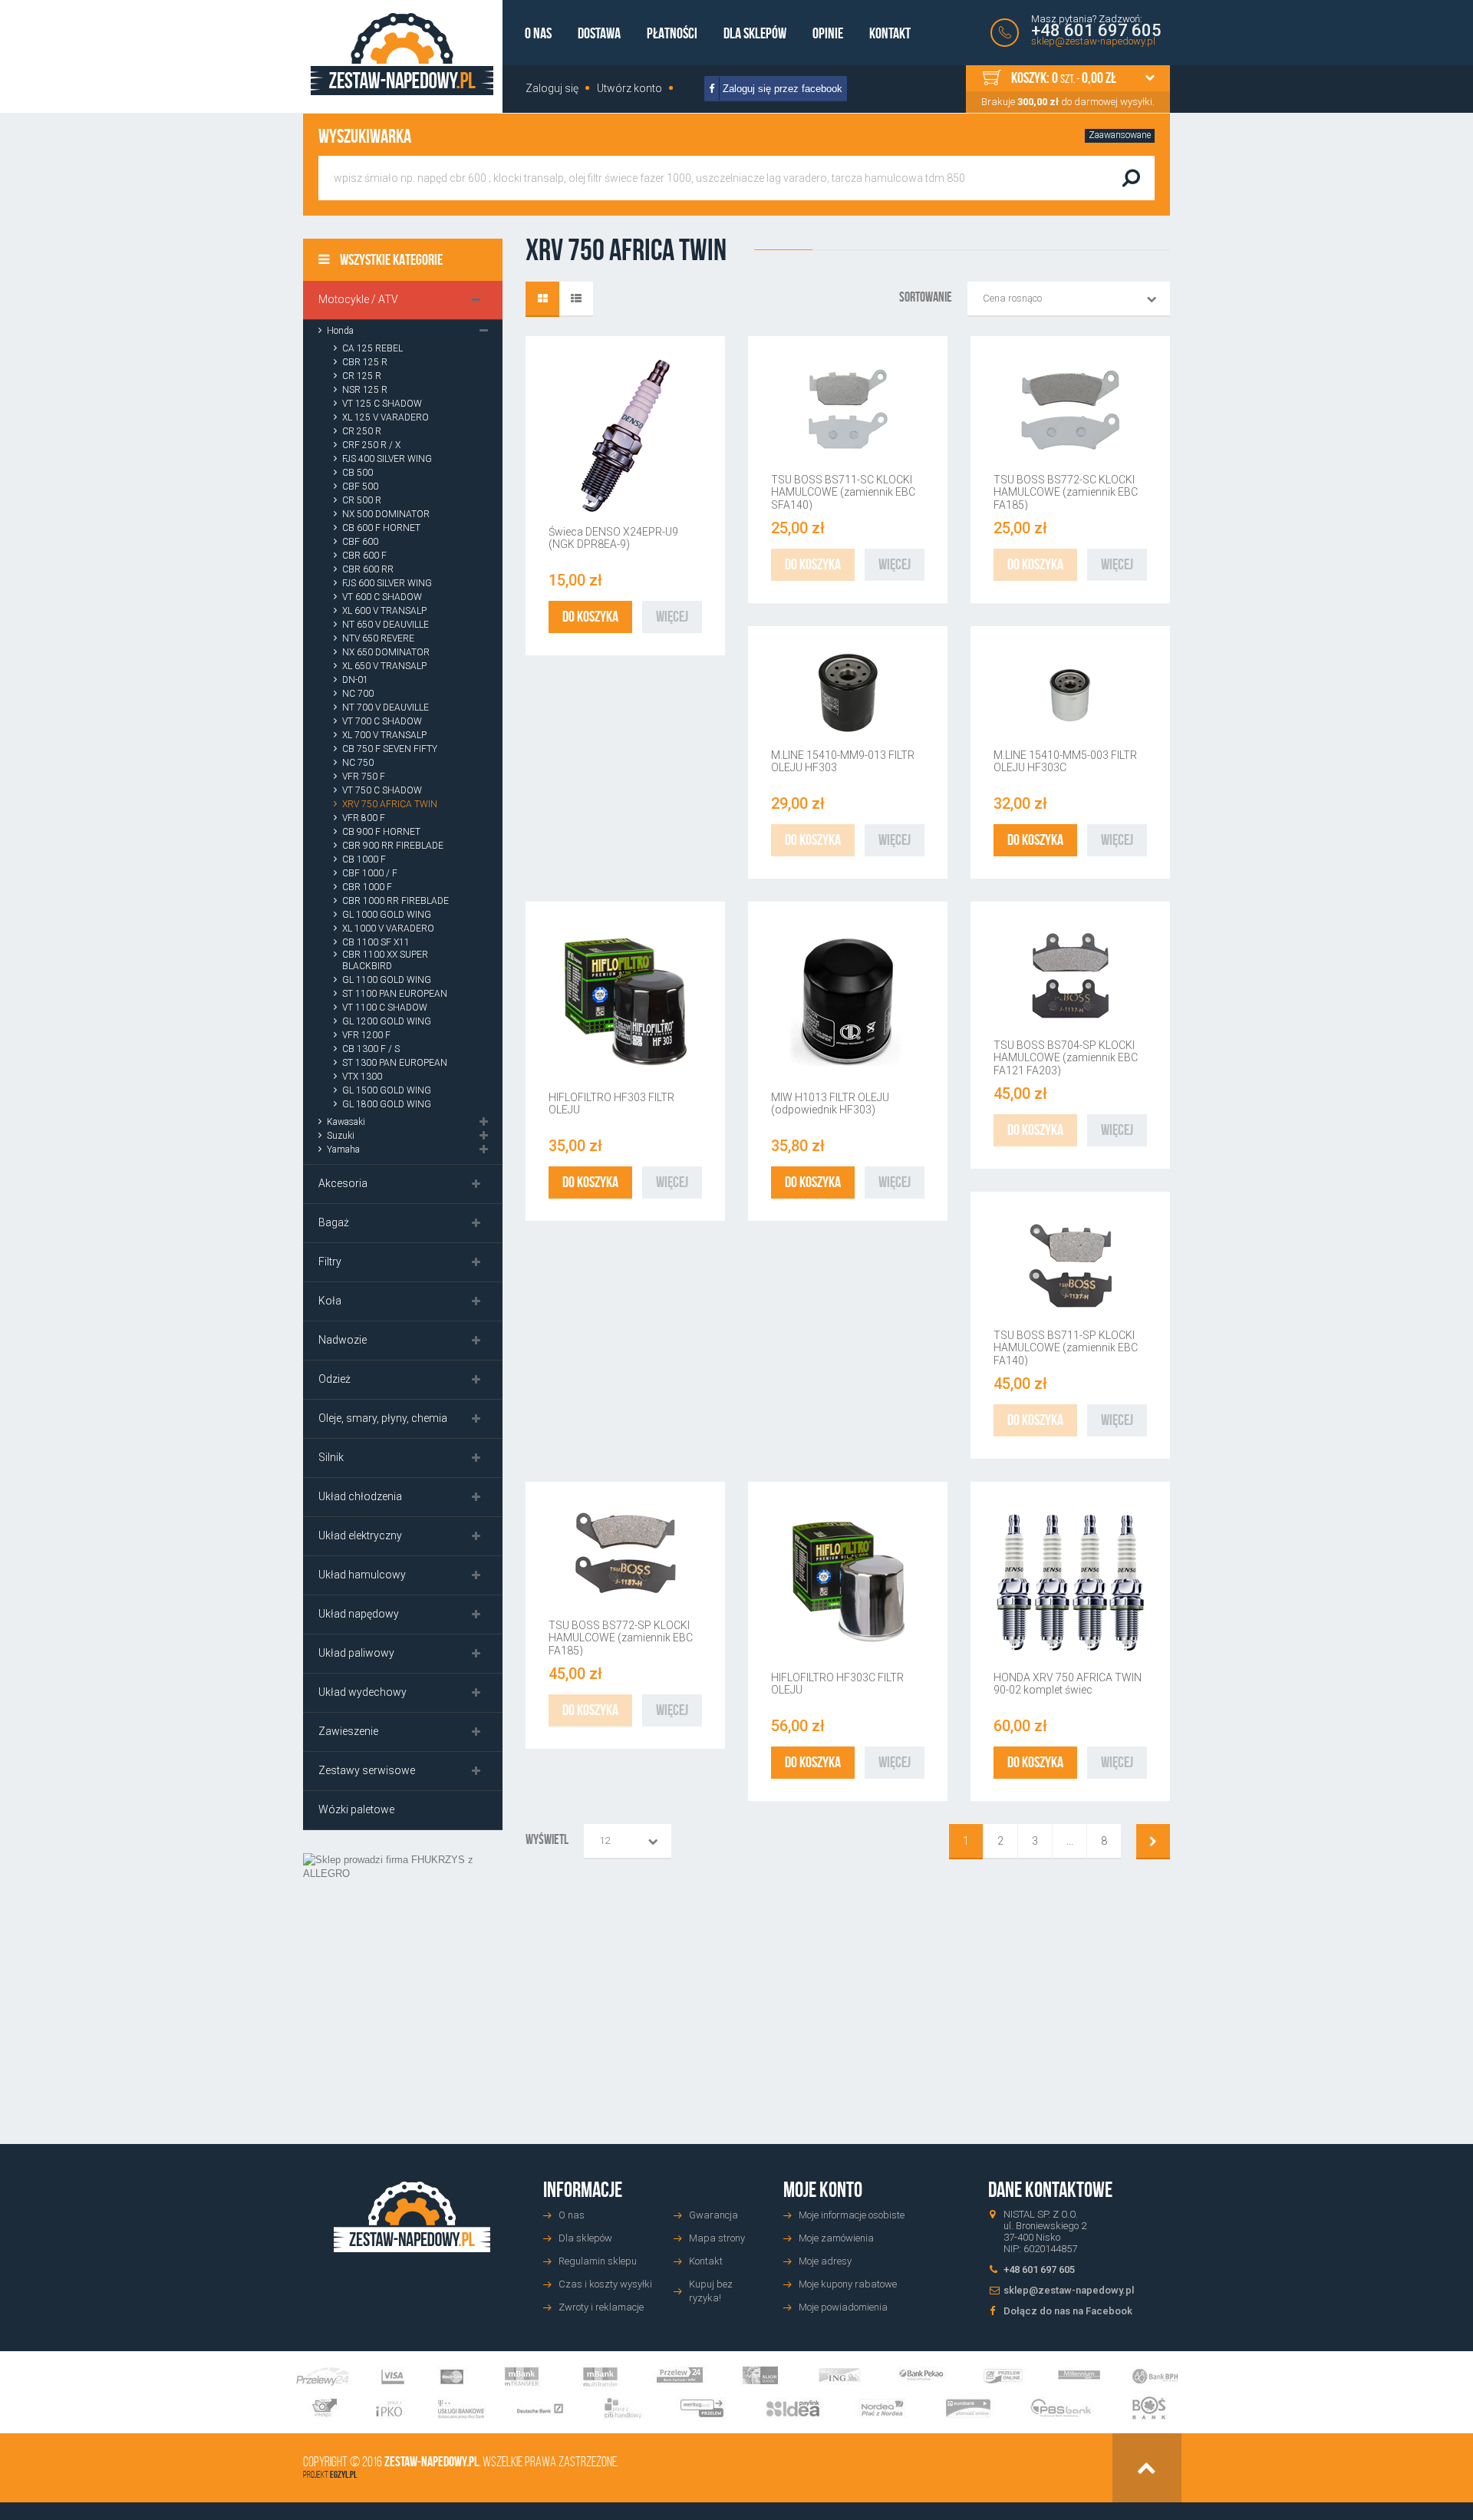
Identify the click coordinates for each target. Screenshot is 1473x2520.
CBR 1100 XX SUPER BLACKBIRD (385, 960)
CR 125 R (362, 376)
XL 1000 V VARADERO (388, 929)
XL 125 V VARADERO (386, 417)
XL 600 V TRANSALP (384, 611)
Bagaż (334, 1222)
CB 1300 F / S (371, 1049)
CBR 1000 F (367, 887)
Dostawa (599, 33)
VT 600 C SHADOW (382, 597)
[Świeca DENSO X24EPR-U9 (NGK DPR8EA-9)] (625, 436)
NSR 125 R (365, 390)
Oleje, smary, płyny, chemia (383, 1418)
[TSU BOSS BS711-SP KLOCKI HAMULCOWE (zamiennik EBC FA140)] (1070, 1265)
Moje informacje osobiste (852, 2215)
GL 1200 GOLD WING (387, 1021)
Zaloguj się (552, 88)
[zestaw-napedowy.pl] (402, 54)
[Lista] (576, 299)
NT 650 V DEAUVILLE (386, 625)
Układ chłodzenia (360, 1496)
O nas (538, 33)
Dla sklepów (755, 33)
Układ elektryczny (360, 1535)
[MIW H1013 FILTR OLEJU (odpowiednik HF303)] (848, 1001)
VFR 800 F (364, 818)
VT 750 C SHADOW (382, 790)
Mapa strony (717, 2238)
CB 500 (358, 473)
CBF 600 (360, 542)
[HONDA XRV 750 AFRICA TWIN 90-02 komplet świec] (1070, 1582)
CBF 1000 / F (370, 873)
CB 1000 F (364, 859)
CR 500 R (362, 500)
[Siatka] (542, 299)
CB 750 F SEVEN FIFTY (390, 749)
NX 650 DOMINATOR (386, 652)
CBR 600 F (364, 556)
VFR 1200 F (366, 1035)
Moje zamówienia (836, 2238)
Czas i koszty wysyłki (605, 2284)
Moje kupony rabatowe (848, 2284)
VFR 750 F (364, 777)
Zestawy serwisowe (367, 1770)
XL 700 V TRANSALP (384, 735)
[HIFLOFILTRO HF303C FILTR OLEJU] (848, 1582)
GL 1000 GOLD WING (387, 915)
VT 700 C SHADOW (382, 721)
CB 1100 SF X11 (376, 942)
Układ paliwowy (356, 1653)
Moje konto (823, 2190)
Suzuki (341, 1136)
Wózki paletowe (356, 1809)
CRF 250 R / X (371, 445)
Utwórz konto (629, 88)
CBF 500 (360, 487)
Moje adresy (825, 2261)
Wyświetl (547, 1839)
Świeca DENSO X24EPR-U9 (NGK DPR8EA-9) (613, 538)
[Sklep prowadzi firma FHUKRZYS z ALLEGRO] (403, 1976)
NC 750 (358, 763)
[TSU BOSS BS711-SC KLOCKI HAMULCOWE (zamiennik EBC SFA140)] (848, 410)
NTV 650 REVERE (378, 638)
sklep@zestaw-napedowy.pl (1093, 41)
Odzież (334, 1379)
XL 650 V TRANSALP (384, 666)
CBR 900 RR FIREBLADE (393, 846)
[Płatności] (737, 2393)
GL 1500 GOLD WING (387, 1090)
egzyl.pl (343, 2474)
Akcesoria (343, 1183)
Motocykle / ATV (358, 299)
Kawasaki (346, 1122)
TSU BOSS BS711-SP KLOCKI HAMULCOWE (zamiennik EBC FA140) (1066, 1348)
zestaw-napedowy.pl (432, 2462)
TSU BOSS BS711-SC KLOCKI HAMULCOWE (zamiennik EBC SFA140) (843, 492)
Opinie (828, 33)
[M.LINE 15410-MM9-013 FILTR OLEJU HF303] (848, 693)
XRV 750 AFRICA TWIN (390, 804)
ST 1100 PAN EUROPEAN (395, 994)
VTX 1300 (362, 1077)
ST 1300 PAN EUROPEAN (395, 1063)
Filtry (330, 1262)
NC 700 (358, 694)
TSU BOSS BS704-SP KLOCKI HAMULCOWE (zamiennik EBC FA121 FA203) (1066, 1058)
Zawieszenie (348, 1731)
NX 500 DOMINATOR (386, 514)
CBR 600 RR (368, 569)
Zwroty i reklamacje (601, 2307)
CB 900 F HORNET (381, 832)
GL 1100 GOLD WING (387, 980)
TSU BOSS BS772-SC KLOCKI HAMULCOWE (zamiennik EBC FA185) (1066, 492)
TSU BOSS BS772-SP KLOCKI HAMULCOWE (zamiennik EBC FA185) (621, 1638)
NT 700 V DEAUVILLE (386, 708)
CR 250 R (362, 431)
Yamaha (343, 1150)
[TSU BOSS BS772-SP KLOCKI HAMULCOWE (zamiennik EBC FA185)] (625, 1555)
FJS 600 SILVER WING (387, 583)
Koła (330, 1301)
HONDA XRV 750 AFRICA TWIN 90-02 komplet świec (1068, 1684)
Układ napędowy (359, 1614)
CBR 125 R (365, 362)
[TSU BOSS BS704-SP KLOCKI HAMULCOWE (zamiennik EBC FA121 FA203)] (1070, 975)
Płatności (672, 33)
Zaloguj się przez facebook (781, 89)
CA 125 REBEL (372, 348)
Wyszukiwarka (365, 136)
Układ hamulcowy (362, 1575)
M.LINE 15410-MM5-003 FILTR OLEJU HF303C (1065, 761)
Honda (340, 331)
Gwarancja (713, 2215)
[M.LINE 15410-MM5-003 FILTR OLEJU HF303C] (1070, 693)
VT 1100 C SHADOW (385, 1008)
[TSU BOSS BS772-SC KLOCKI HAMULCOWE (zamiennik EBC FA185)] (1070, 410)
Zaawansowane (1120, 135)
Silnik (331, 1457)
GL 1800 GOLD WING (387, 1104)
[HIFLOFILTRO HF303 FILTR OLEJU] (625, 1001)
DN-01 (355, 680)
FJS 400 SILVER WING (387, 459)
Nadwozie (343, 1340)
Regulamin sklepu (598, 2261)
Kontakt (890, 33)
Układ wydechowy (362, 1692)
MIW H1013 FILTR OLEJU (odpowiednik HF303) (830, 1103)
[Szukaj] (1131, 178)
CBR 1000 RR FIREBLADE (395, 901)
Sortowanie (926, 297)
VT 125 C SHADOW (382, 404)
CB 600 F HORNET (381, 528)
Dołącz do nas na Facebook (1068, 2311)
